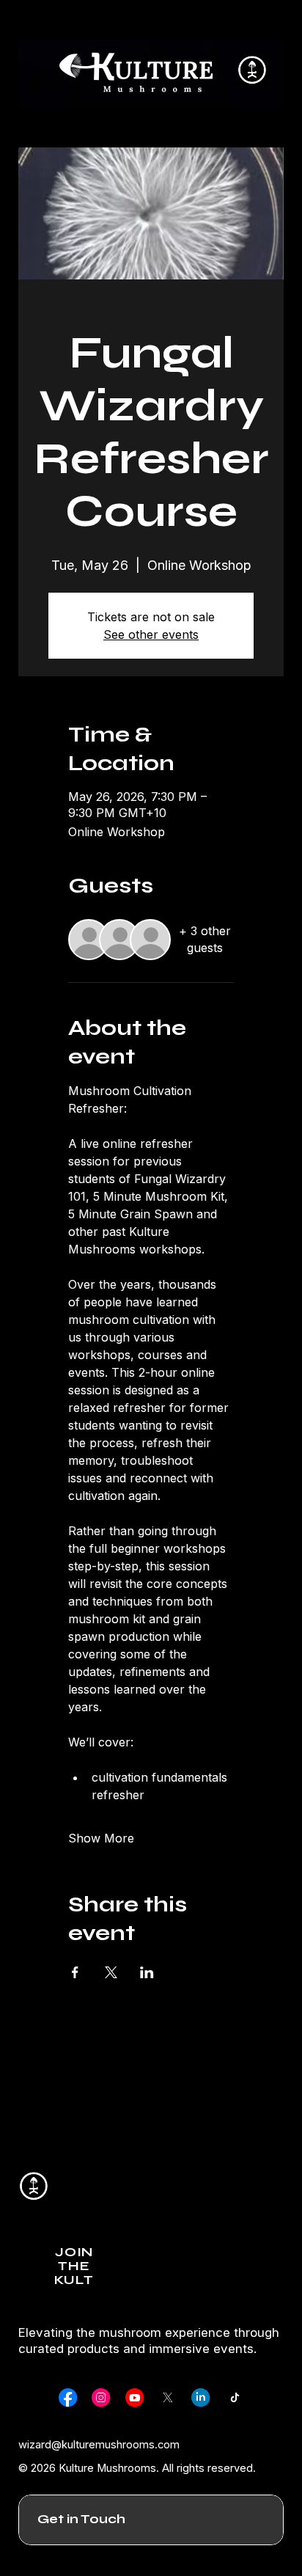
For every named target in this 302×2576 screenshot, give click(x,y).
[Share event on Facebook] (75, 1972)
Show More (101, 1838)
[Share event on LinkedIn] (147, 1972)
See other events (151, 634)
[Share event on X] (111, 1972)
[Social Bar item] (68, 2397)
